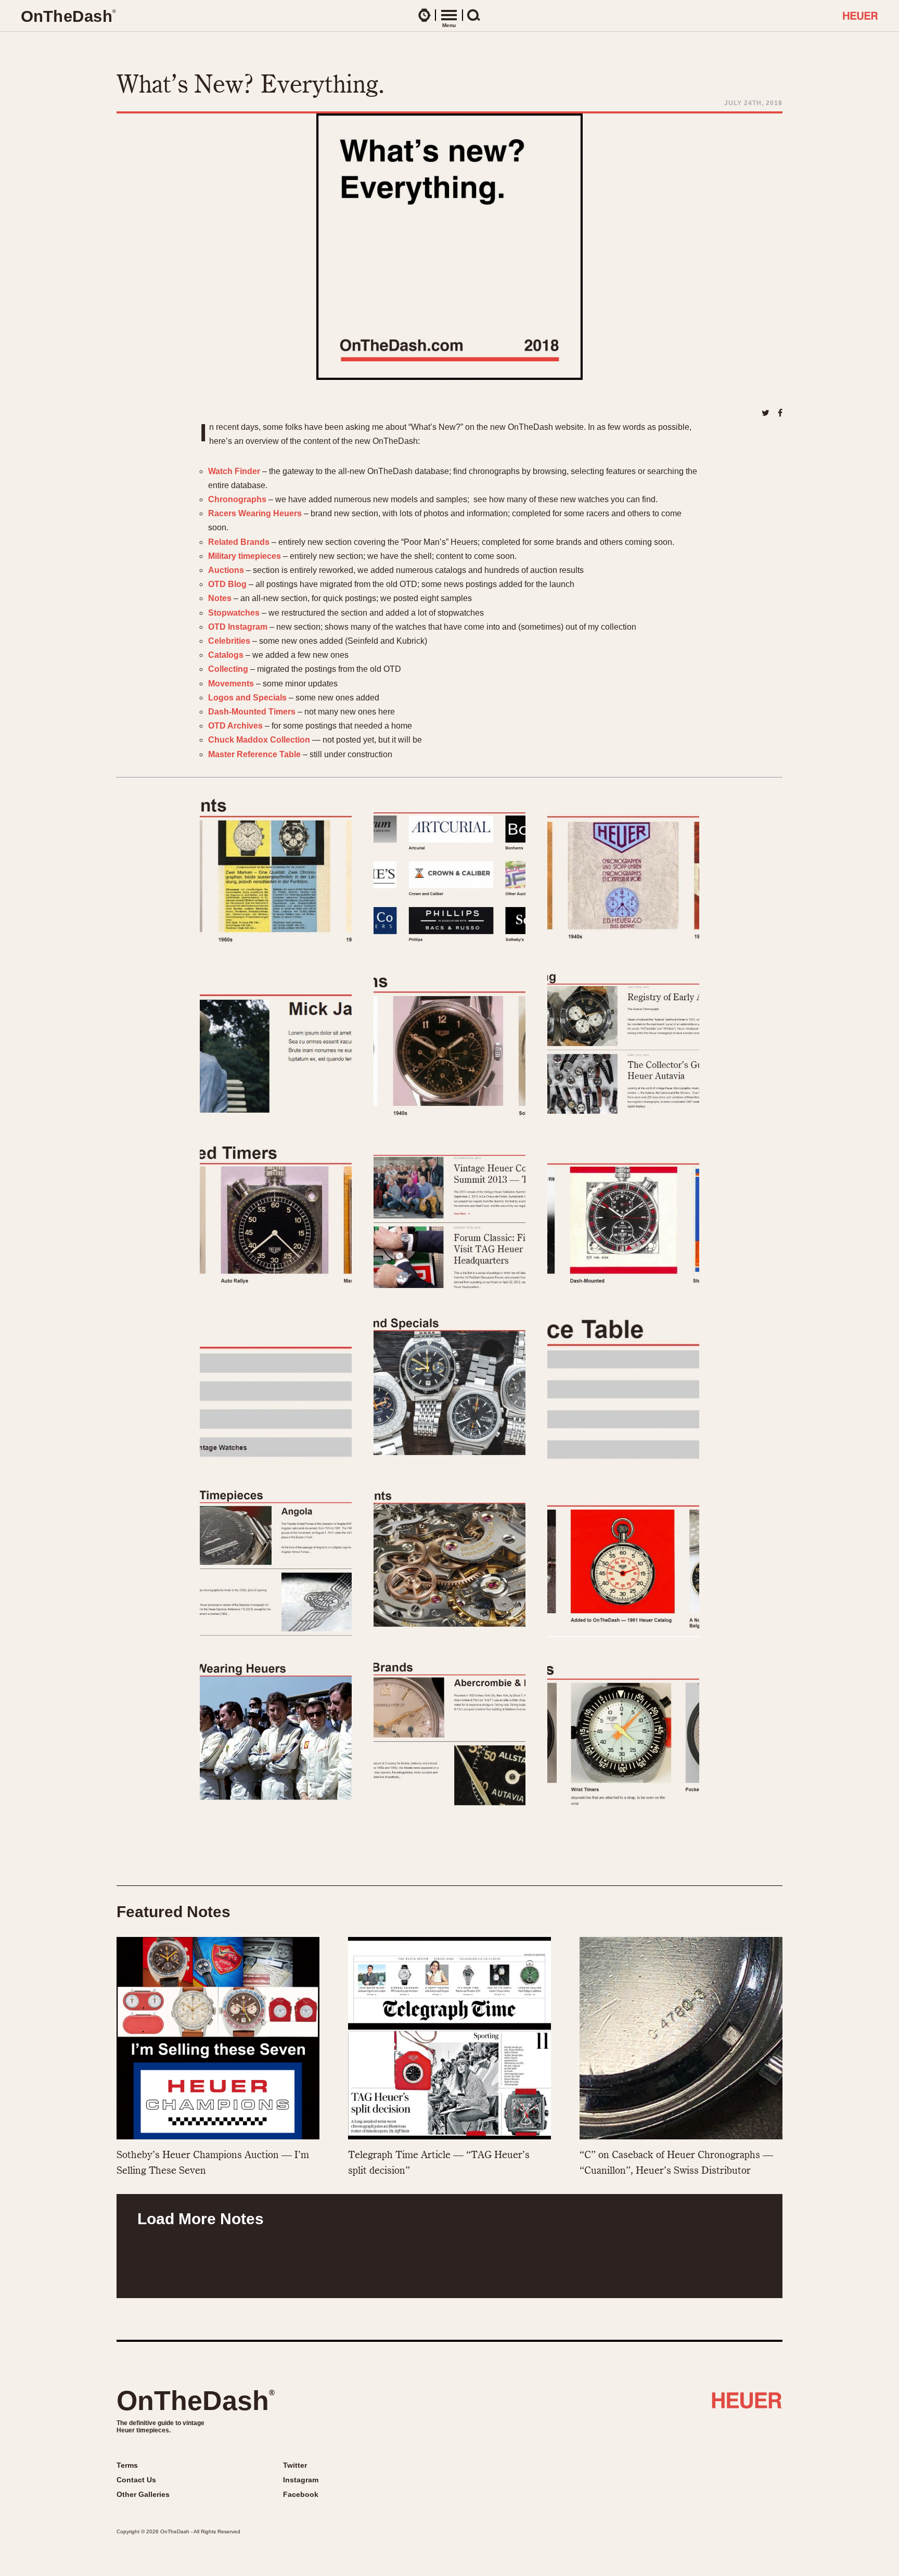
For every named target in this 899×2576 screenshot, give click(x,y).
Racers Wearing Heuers (255, 513)
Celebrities (229, 641)
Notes (220, 598)
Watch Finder (234, 471)
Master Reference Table (254, 754)
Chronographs (237, 499)
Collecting (228, 669)
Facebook (301, 2494)
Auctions (226, 570)
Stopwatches (234, 613)
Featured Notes (174, 1912)
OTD (68, 16)
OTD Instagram (238, 627)
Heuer (747, 2404)
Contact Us (136, 2480)
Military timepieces (245, 556)
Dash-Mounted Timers (252, 712)
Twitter (295, 2465)
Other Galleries (143, 2494)
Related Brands (239, 542)
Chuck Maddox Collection (259, 740)
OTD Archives (235, 726)
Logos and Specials (247, 698)
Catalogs (226, 655)
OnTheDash (196, 2401)
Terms (127, 2465)
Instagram (301, 2480)
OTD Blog (227, 584)
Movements (231, 684)
